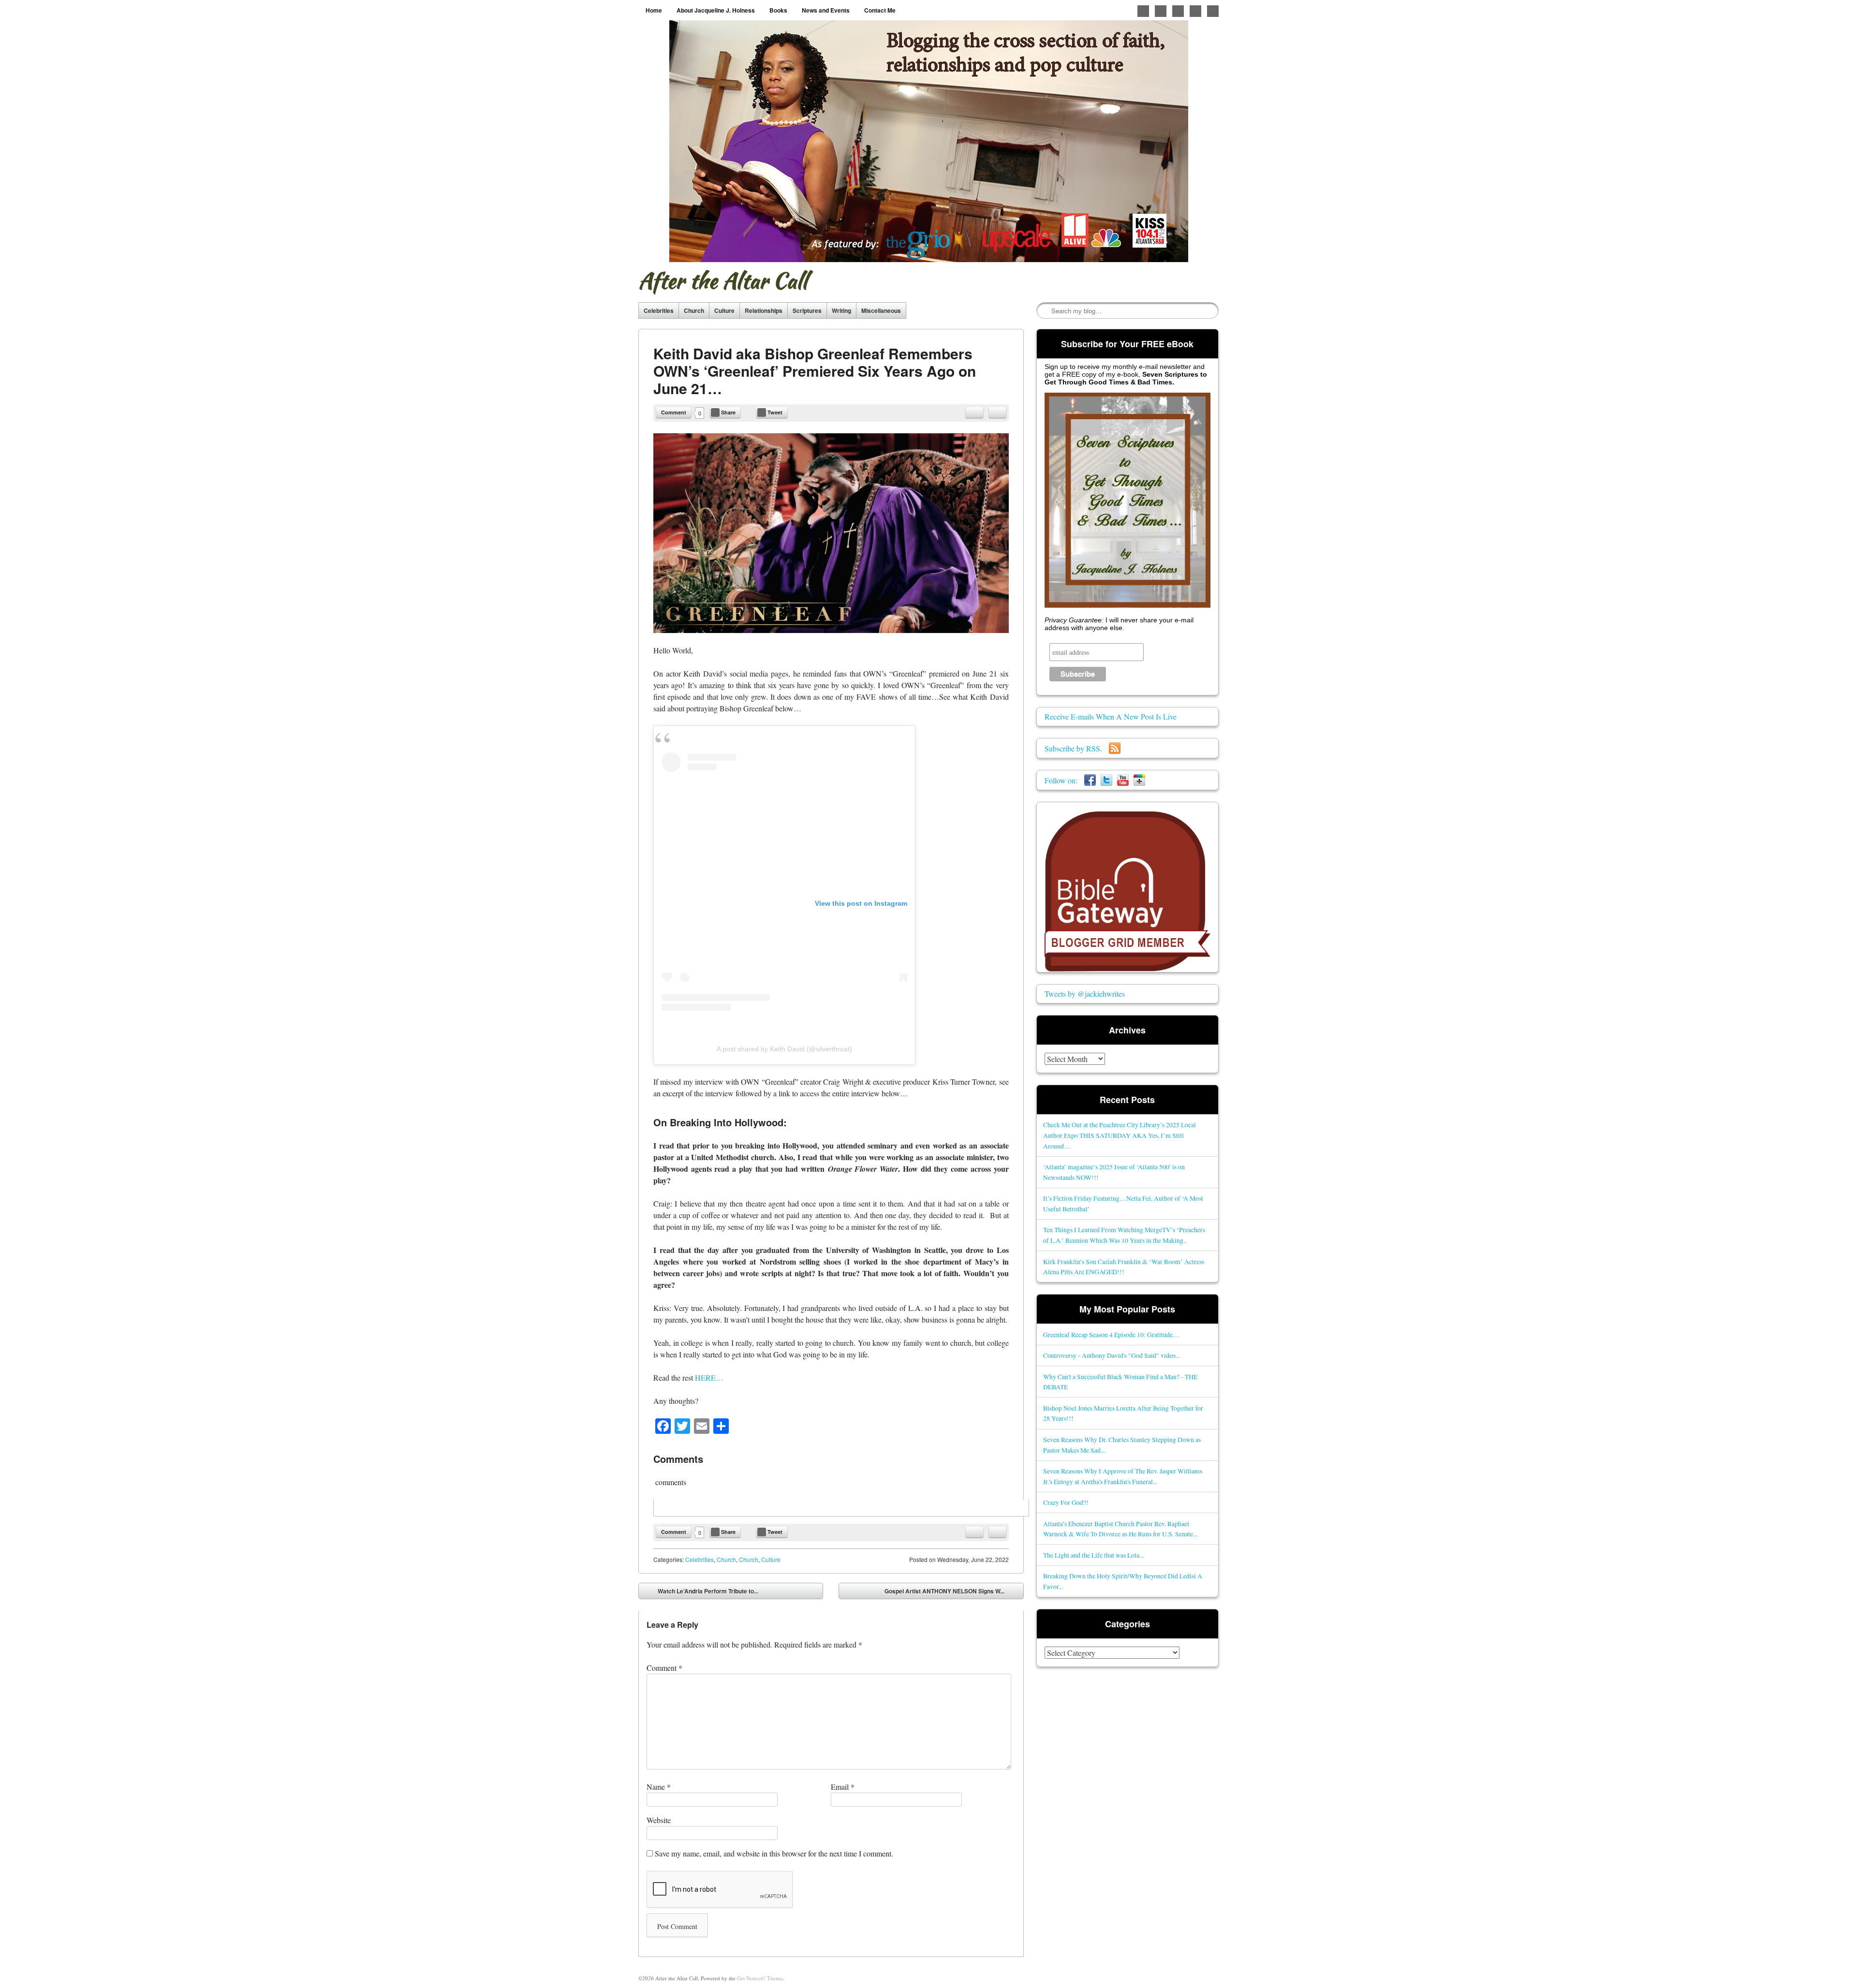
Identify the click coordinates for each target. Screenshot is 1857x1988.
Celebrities (659, 310)
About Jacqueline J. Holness (716, 10)
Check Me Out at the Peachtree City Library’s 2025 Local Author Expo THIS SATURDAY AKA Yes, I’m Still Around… (1120, 1135)
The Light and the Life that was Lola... (1093, 1555)
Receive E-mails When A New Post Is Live (1111, 716)
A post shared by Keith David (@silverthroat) (784, 1049)
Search (1045, 311)
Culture (724, 310)
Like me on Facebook (1161, 11)
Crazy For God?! (1066, 1502)
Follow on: (1064, 780)
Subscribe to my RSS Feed (1213, 11)
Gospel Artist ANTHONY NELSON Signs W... (951, 1593)
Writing (841, 310)
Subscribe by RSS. (1077, 748)
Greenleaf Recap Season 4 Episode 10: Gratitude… (1111, 1334)
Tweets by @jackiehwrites (1085, 994)
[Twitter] (1106, 780)
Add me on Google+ (1178, 11)
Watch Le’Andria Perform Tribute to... (701, 1593)
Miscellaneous (881, 310)
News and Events (826, 10)
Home (654, 10)
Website (659, 1820)
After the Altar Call (723, 280)
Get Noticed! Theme (760, 1978)
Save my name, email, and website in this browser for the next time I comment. (774, 1853)
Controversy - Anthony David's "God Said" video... (1112, 1355)
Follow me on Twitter (1143, 11)
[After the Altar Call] (929, 141)
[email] (974, 412)
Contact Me (880, 10)
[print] (997, 412)
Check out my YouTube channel (1195, 11)
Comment (674, 412)
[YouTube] (1123, 780)
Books (778, 10)
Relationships (764, 310)
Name (659, 1787)
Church (694, 310)
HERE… (709, 1377)
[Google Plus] (1139, 780)
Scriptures (807, 310)
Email (843, 1787)
